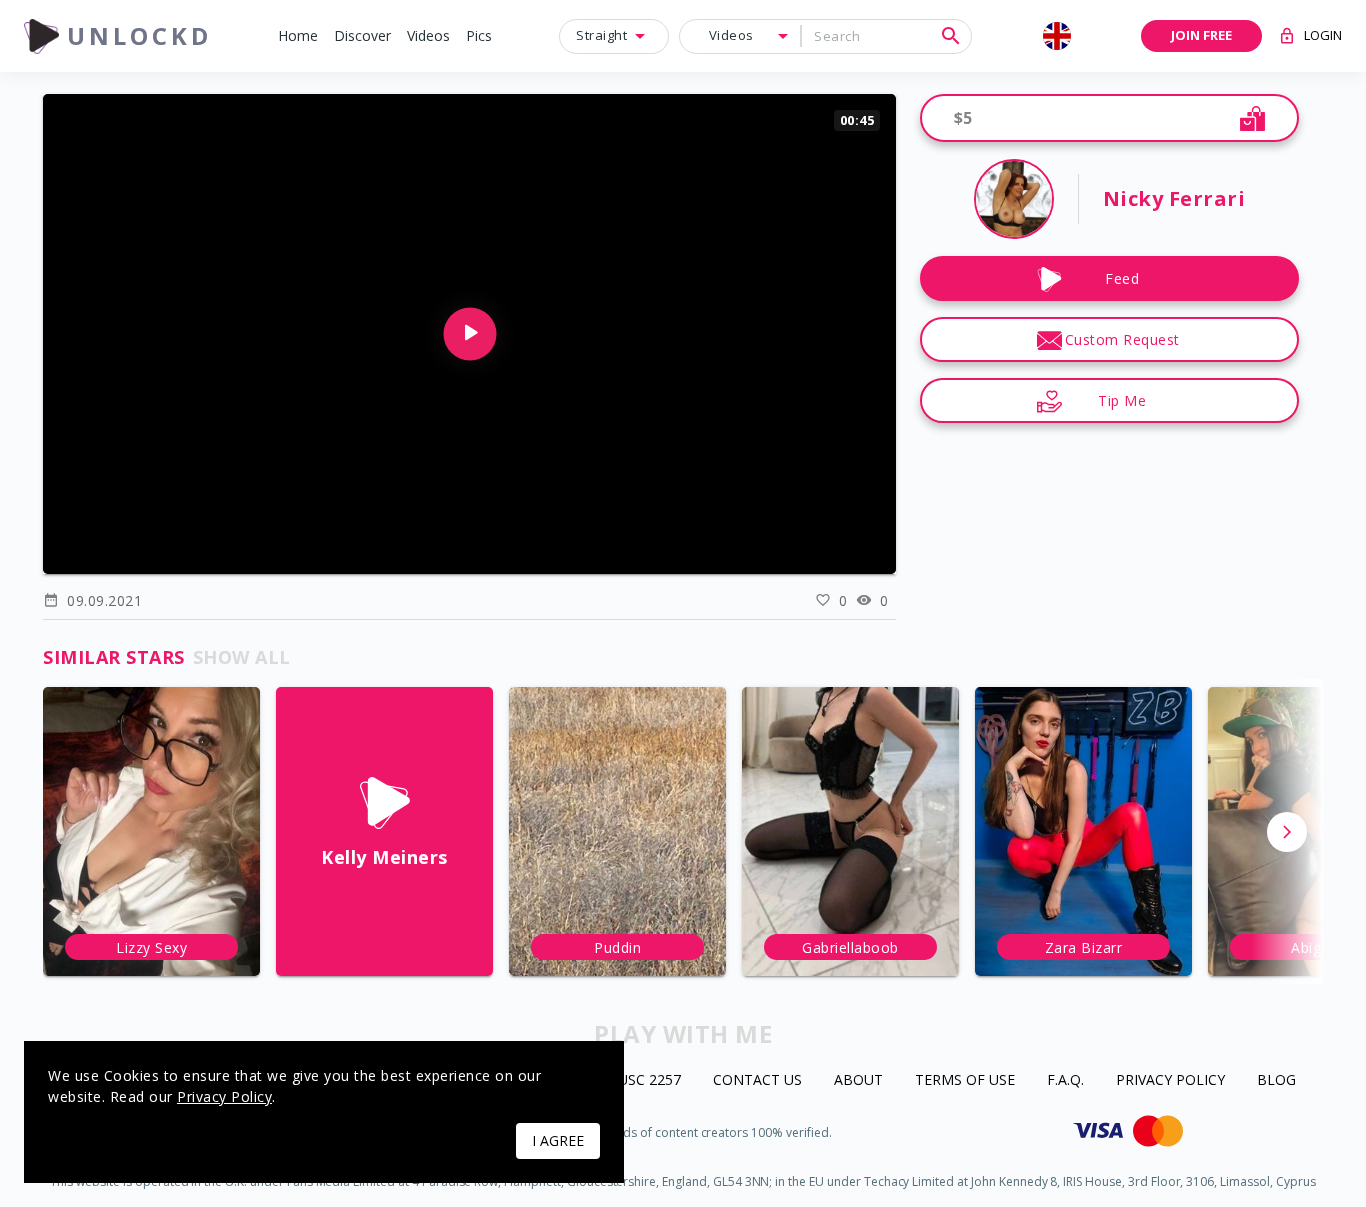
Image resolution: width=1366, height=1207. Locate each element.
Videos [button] (731, 35)
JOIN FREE (1201, 35)
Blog (1276, 1080)
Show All (242, 657)
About (858, 1080)
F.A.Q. (1065, 1080)
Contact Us (757, 1080)
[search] (951, 36)
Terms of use (965, 1080)
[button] (298, 36)
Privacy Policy (1170, 1080)
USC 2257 (649, 1080)
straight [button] (601, 35)
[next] (1287, 832)
